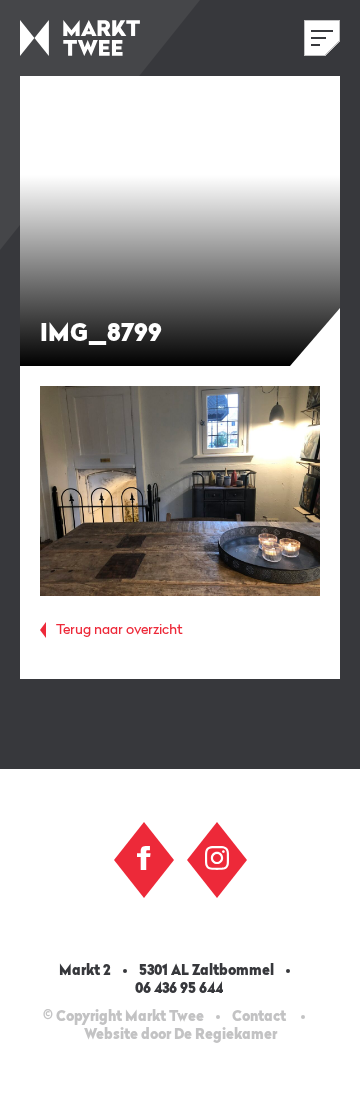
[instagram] (217, 858)
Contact (259, 1017)
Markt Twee (80, 38)
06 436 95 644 (180, 989)
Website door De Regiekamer (180, 1035)
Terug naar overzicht (119, 630)
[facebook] (144, 858)
